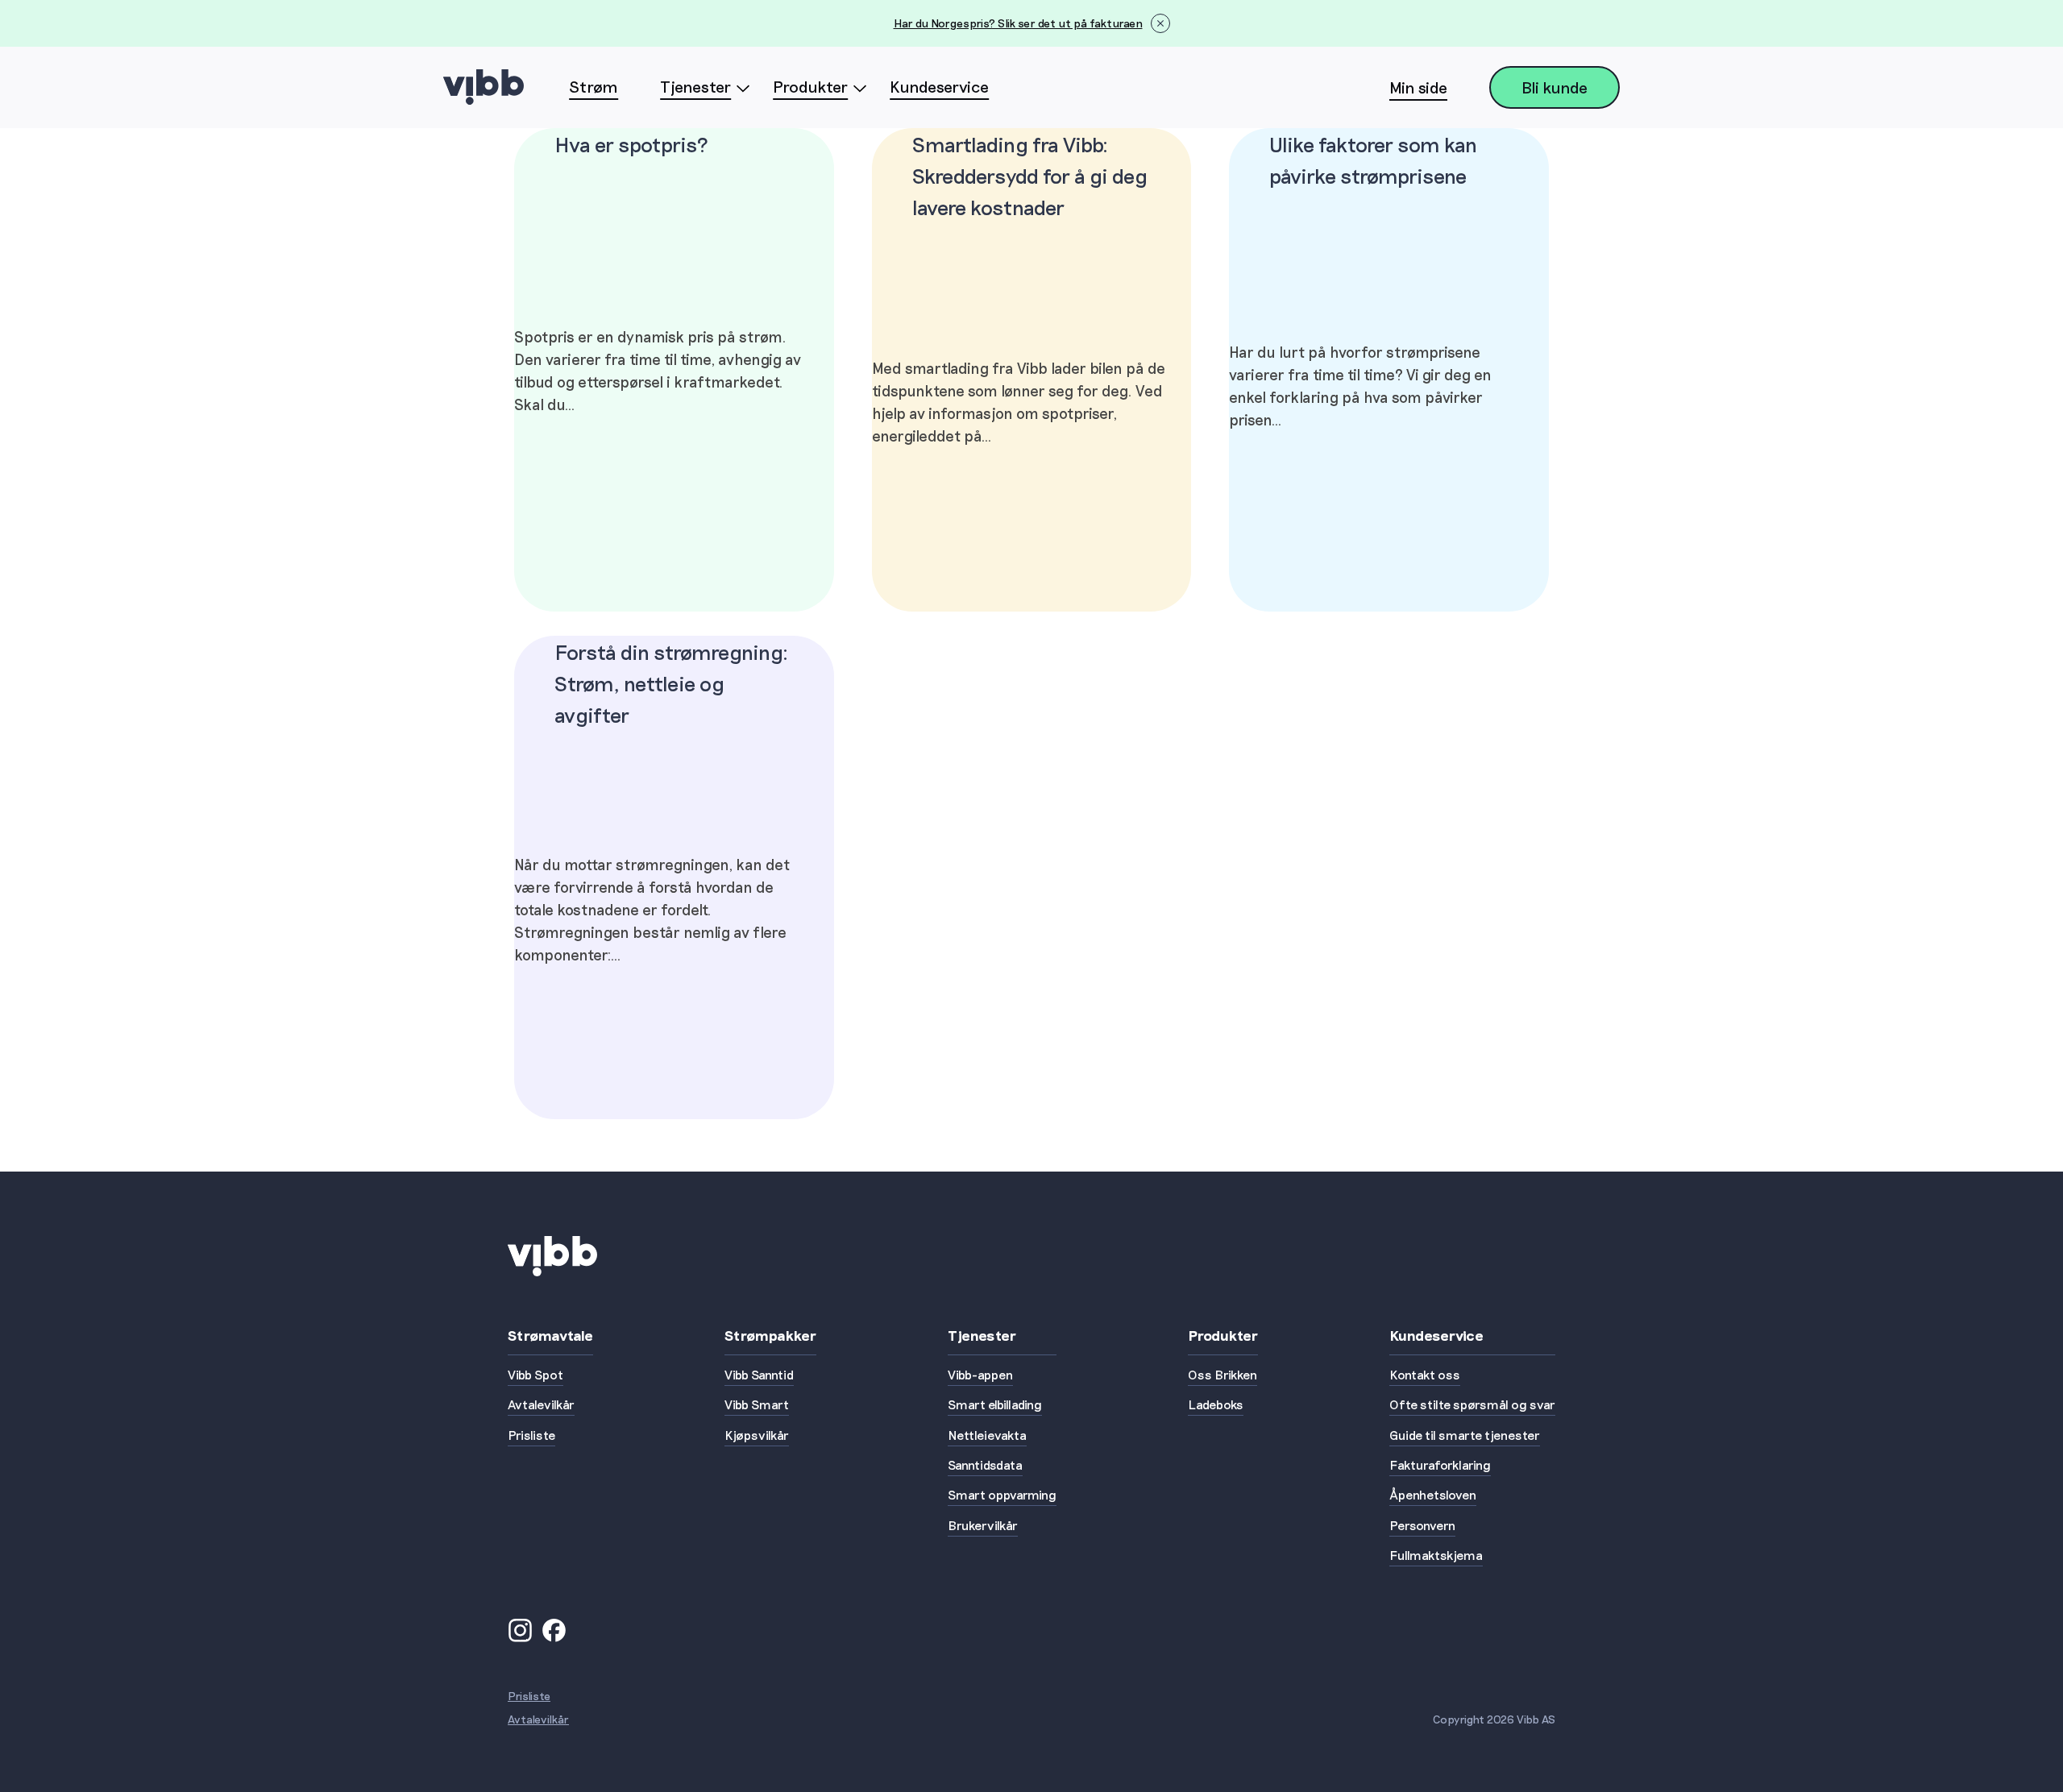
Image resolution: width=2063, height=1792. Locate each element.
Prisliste (529, 1696)
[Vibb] (484, 87)
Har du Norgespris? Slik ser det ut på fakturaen (1018, 23)
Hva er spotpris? (631, 144)
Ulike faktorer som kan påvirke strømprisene (1373, 160)
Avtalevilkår (538, 1719)
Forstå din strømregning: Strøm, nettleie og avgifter (671, 683)
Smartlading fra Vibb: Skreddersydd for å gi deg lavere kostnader (1030, 175)
